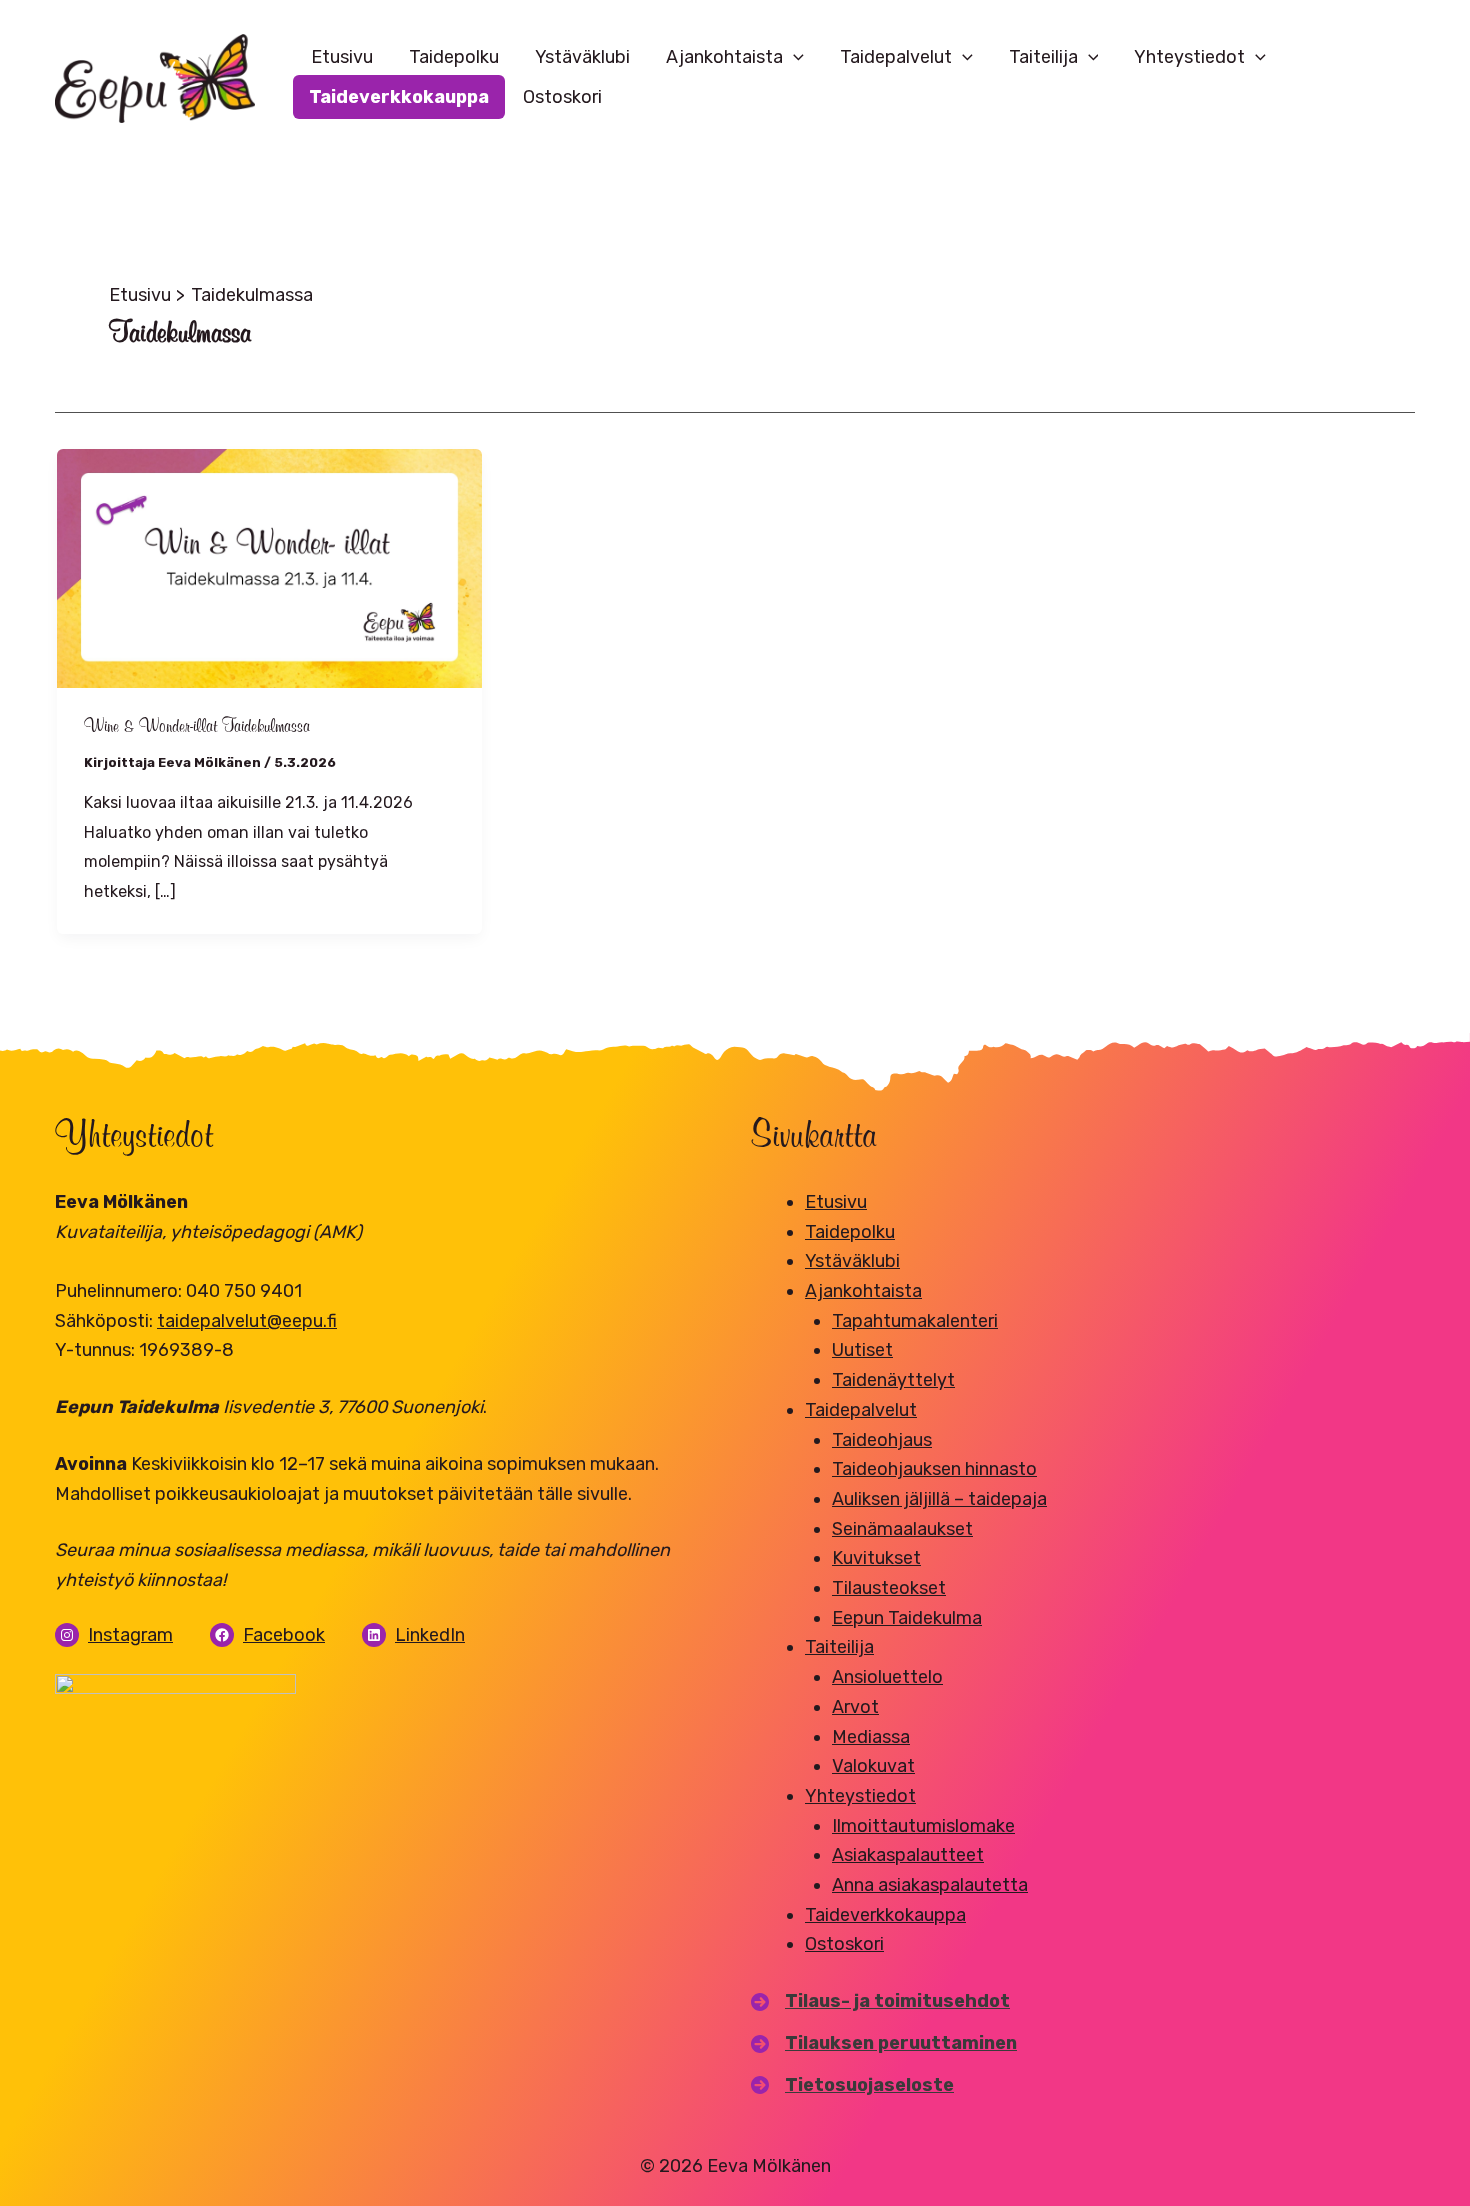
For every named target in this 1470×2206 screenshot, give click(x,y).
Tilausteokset (889, 1588)
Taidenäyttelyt (893, 1380)
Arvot (855, 1707)
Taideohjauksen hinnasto (934, 1469)
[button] (793, 57)
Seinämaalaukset (902, 1529)
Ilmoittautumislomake (923, 1826)
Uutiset (862, 1350)
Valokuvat (873, 1766)
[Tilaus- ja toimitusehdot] (880, 2002)
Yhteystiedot (1189, 57)
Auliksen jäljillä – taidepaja (939, 1499)
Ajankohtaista (724, 57)
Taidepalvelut (896, 57)
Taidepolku (454, 57)
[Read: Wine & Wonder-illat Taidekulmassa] (269, 567)
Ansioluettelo (887, 1677)
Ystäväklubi (582, 57)
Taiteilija (1043, 57)
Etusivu (342, 57)
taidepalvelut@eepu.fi (247, 1321)
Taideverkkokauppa (399, 97)
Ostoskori (562, 97)
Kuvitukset (876, 1558)
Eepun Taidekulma (907, 1618)
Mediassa (871, 1737)
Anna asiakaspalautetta (930, 1885)
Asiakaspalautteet (908, 1855)
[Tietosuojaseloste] (852, 2086)
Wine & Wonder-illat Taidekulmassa (202, 727)
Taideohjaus (882, 1440)
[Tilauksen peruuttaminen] (884, 2044)
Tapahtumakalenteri (915, 1321)
